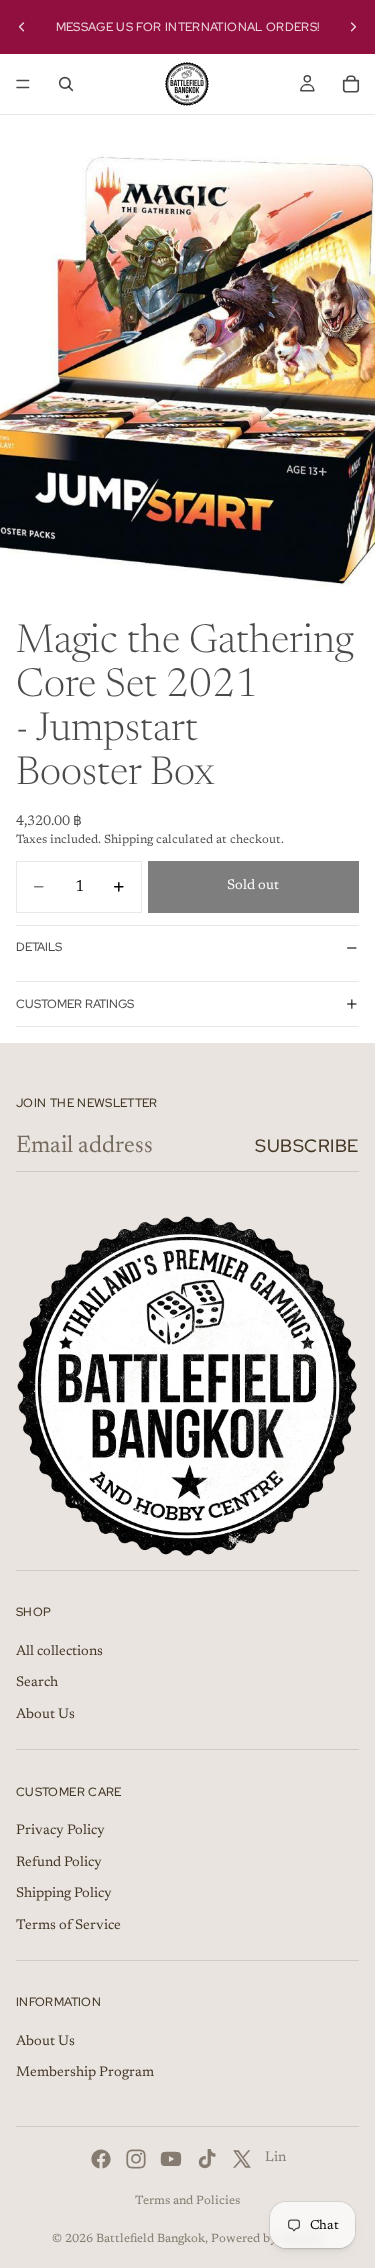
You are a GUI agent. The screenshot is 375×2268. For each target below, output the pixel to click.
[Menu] (23, 84)
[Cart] (351, 84)
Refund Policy (59, 1863)
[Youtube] (171, 2159)
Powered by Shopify (267, 2239)
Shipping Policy (64, 1894)
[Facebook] (101, 2159)
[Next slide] (353, 27)
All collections (59, 1652)
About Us (45, 1715)
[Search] (66, 84)
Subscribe (307, 1145)
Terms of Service (68, 1926)
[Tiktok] (207, 2159)
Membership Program (85, 2074)
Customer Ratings (75, 1004)
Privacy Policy (60, 1831)
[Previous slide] (22, 27)
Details (39, 947)
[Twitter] (242, 2159)
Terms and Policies (187, 2201)
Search (37, 1683)
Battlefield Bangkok (150, 2239)
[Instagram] (136, 2159)
